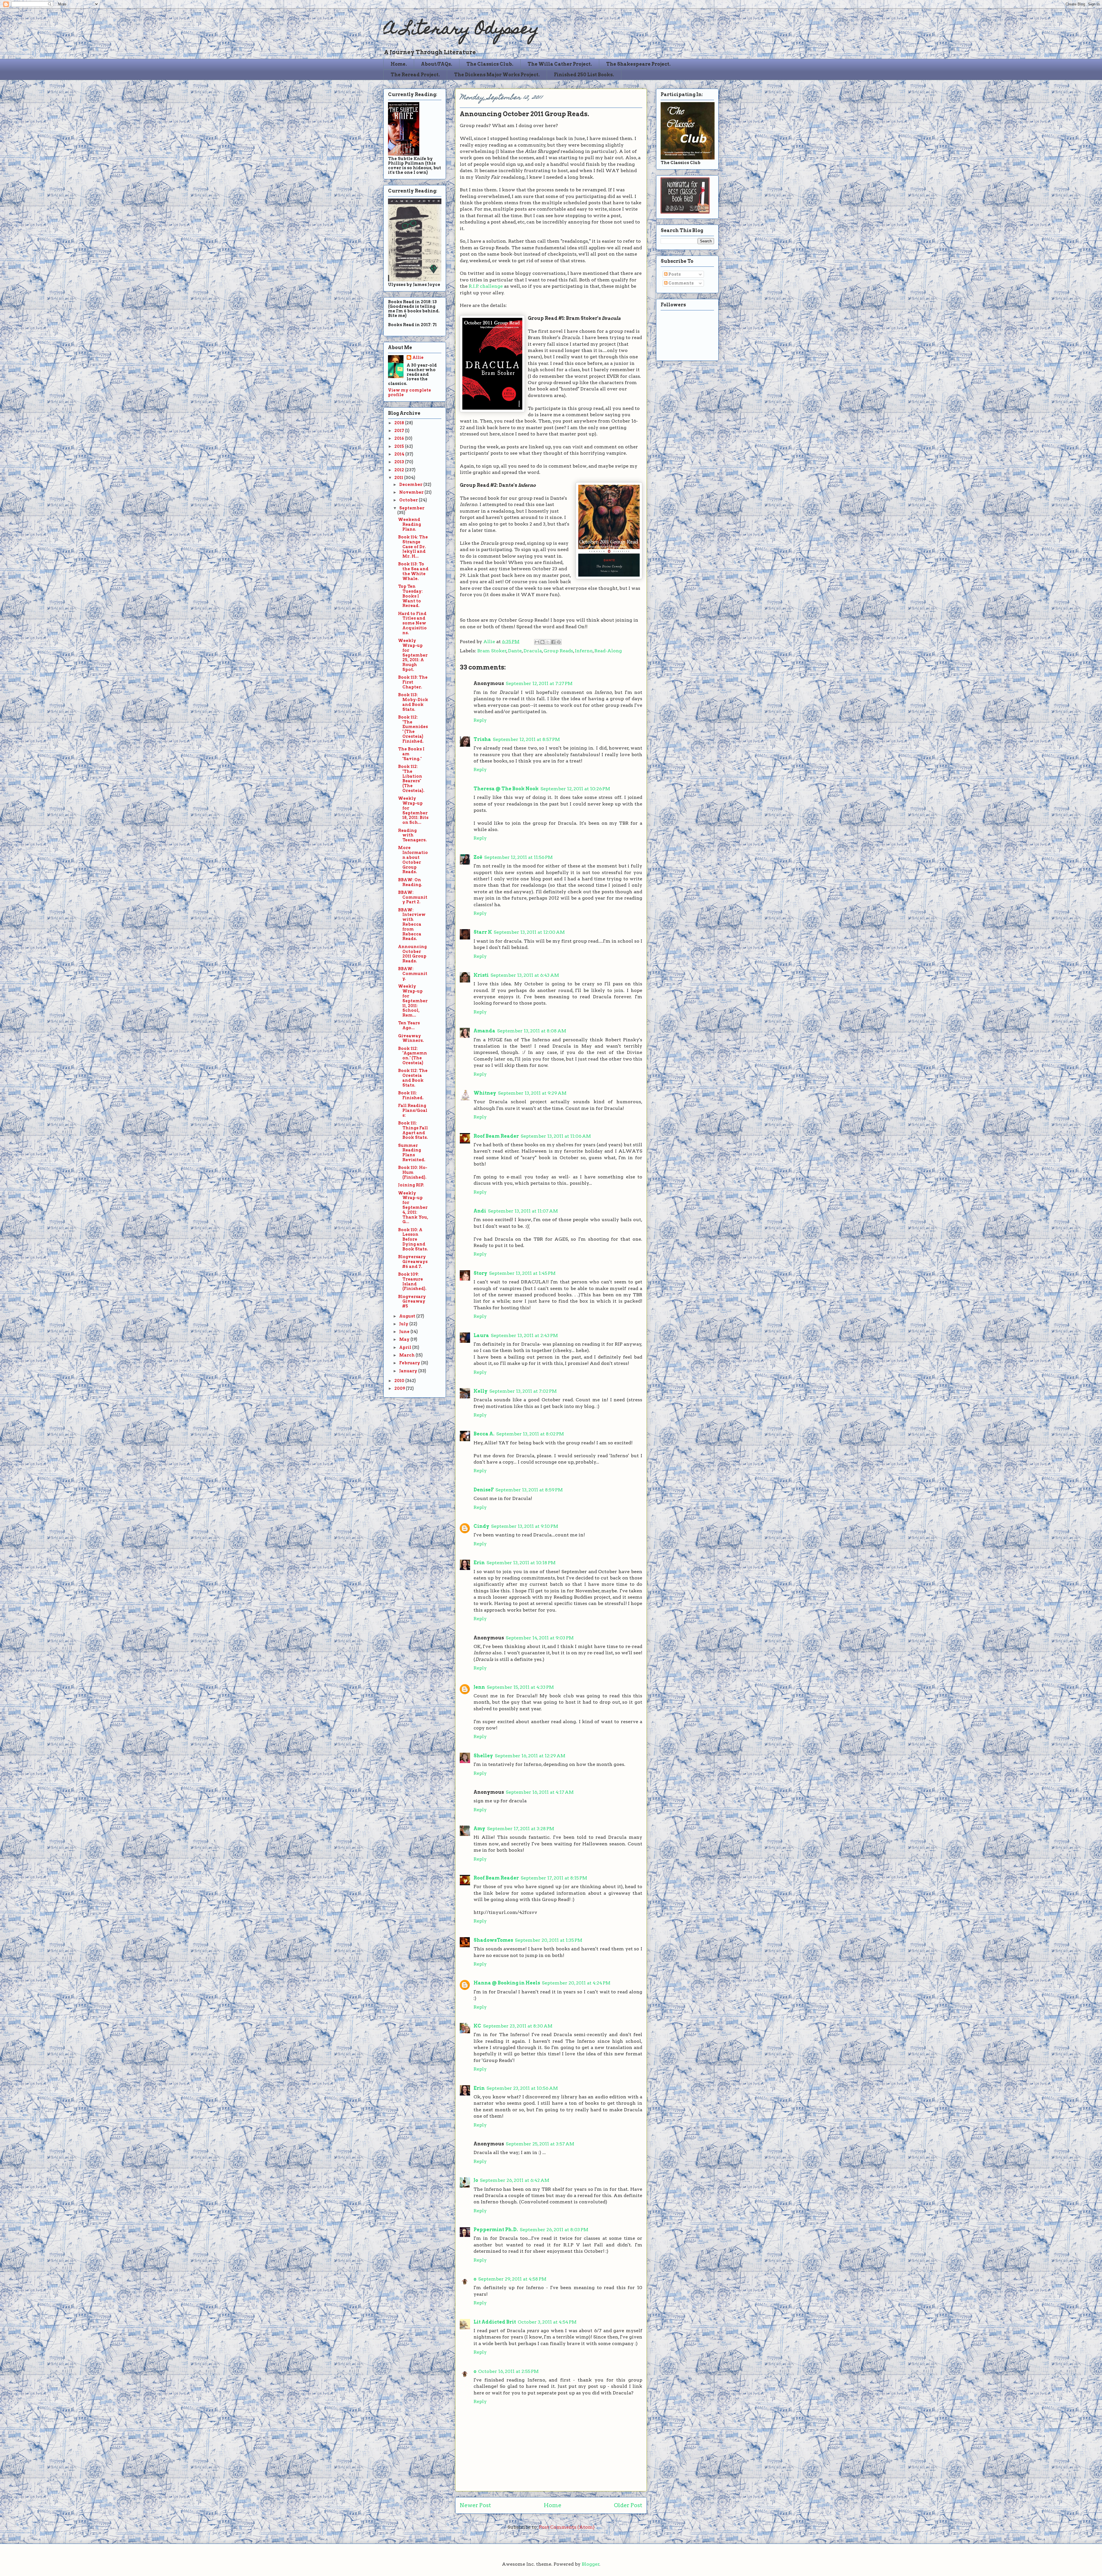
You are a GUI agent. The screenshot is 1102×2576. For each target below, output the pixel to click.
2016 (400, 438)
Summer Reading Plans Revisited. (412, 1153)
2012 (400, 470)
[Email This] (537, 642)
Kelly (481, 1391)
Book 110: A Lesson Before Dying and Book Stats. (413, 1239)
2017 (400, 431)
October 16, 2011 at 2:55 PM (508, 2371)
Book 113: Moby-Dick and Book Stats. (413, 702)
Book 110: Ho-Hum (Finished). (413, 1172)
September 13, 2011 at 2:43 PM (524, 1335)
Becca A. (484, 1434)
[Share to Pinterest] (559, 642)
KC (477, 2026)
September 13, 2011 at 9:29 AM (532, 1093)
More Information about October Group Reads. (413, 860)
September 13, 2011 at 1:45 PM (522, 1273)
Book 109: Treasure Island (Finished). (412, 1281)
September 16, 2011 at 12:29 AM (530, 1756)
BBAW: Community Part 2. (413, 897)
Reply (480, 720)
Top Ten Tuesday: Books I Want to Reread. (410, 596)
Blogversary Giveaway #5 (412, 1301)
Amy (479, 1829)
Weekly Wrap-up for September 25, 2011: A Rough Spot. (413, 655)
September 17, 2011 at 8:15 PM (554, 1878)
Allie (490, 642)
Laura (481, 1335)
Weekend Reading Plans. (410, 524)
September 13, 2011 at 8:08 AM (532, 1031)
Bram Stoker (492, 651)
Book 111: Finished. (411, 1095)
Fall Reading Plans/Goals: (413, 1110)
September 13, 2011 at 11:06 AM (556, 1136)
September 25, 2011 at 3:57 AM (540, 2144)
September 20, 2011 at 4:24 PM (576, 1983)
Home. (399, 64)
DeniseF (484, 1490)
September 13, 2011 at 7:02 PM (523, 1391)
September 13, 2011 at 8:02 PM (530, 1434)
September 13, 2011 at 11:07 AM (523, 1211)
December (411, 485)
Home (553, 2505)
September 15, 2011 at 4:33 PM (520, 1687)
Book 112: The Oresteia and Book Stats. (413, 1078)
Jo (476, 2180)
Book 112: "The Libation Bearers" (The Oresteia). (411, 779)
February (410, 1363)
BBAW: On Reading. (410, 882)
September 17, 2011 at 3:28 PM (521, 1829)
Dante (515, 651)
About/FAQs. (437, 64)
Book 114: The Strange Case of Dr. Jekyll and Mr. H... (413, 547)
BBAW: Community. (413, 974)
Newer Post (475, 2505)
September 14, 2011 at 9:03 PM (540, 1638)
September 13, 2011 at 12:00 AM (529, 932)
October (409, 500)
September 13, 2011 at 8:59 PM (529, 1490)
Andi (480, 1211)
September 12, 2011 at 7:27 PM (539, 683)
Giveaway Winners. (411, 1038)
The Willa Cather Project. (560, 64)
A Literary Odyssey (461, 30)
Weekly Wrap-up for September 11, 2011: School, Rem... (413, 1001)
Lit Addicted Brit (495, 2322)
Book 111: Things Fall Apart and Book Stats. (413, 1130)
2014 (400, 454)
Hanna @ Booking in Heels (507, 1983)
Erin (479, 1563)
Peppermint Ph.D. (496, 2230)
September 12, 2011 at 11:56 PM (518, 857)
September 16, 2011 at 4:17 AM (540, 1792)
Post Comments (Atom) (567, 2527)
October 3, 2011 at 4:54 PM (547, 2322)
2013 (400, 462)
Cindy (481, 1526)
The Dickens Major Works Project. (497, 75)
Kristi (481, 975)
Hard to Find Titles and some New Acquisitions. (412, 623)
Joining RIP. (411, 1185)
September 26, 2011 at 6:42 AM (515, 2180)
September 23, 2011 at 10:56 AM (522, 2088)
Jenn (479, 1687)
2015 (400, 446)
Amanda (484, 1031)
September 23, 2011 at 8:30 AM (518, 2026)
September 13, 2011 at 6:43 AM (525, 975)
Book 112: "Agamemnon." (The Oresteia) (413, 1056)
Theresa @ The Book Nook (506, 789)
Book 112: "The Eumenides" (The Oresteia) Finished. (413, 729)
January (409, 1371)
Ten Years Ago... (409, 1025)
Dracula (533, 651)
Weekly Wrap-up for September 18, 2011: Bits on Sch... (413, 810)
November (412, 492)
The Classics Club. (490, 64)
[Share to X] (548, 642)
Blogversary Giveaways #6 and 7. (413, 1262)
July (404, 1324)
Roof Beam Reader (496, 1136)
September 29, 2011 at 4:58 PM (512, 2279)
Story (480, 1273)
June (405, 1332)
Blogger (591, 2564)
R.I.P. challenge (486, 286)
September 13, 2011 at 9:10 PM (525, 1526)
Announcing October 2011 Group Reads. (412, 954)
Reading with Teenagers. (412, 835)
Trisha (482, 739)
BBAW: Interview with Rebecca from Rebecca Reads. (412, 924)
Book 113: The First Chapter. (413, 682)
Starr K (483, 932)
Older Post (628, 2505)
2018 (400, 423)
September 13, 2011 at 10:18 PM (521, 1563)
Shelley (483, 1756)
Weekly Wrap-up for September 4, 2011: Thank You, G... (413, 1208)
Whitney (485, 1093)
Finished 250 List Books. (584, 75)
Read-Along (608, 651)
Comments (681, 283)
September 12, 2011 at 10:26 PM (575, 789)
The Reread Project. (415, 75)
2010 (400, 1381)
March (407, 1355)
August (408, 1316)
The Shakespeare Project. (638, 64)
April (406, 1347)
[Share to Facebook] (553, 642)
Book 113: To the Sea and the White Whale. (413, 571)
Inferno (584, 651)
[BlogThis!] (542, 642)
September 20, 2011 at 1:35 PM (549, 1940)
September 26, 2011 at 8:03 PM (554, 2230)
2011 (399, 478)
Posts (674, 274)
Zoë (478, 857)
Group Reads (558, 651)
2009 (400, 1388)
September (412, 508)
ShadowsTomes (493, 1940)
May (405, 1339)
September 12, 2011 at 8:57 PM (526, 739)
